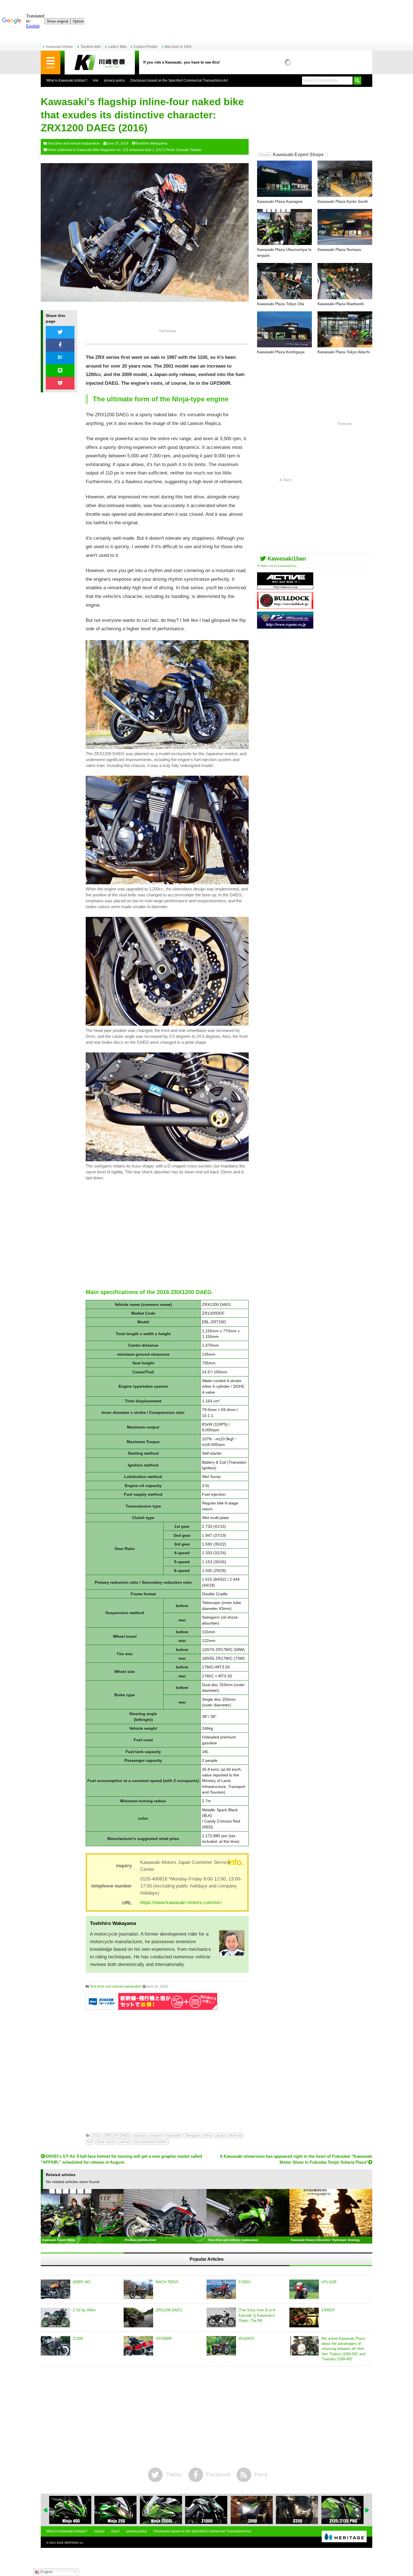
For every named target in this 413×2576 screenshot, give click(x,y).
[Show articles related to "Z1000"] (161, 2510)
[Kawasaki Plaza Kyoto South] (345, 179)
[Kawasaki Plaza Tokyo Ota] (284, 281)
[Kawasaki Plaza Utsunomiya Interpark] (284, 227)
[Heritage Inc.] (344, 2537)
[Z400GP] (304, 2318)
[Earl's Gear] (285, 626)
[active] (285, 587)
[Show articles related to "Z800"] (206, 2510)
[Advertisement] (167, 1235)
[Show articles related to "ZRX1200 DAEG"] (342, 2510)
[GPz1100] (304, 2289)
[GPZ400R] (138, 2346)
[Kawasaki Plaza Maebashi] (345, 281)
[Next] (367, 2510)
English (46, 2572)
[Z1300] (55, 2346)
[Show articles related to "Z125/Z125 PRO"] (297, 2510)
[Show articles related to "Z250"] (252, 2510)
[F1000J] (221, 2289)
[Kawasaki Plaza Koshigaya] (284, 329)
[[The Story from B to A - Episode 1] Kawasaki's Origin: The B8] (221, 2318)
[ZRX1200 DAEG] (138, 2318)
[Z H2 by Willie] (55, 2318)
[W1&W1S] (221, 2346)
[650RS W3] (55, 2289)
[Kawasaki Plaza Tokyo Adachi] (345, 329)
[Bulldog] (285, 607)
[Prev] (46, 2510)
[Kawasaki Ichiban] (100, 63)
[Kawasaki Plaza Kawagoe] (284, 179)
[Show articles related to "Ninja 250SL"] (115, 2510)
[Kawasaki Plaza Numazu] (345, 227)
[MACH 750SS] (138, 2289)
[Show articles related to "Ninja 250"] (70, 2510)
